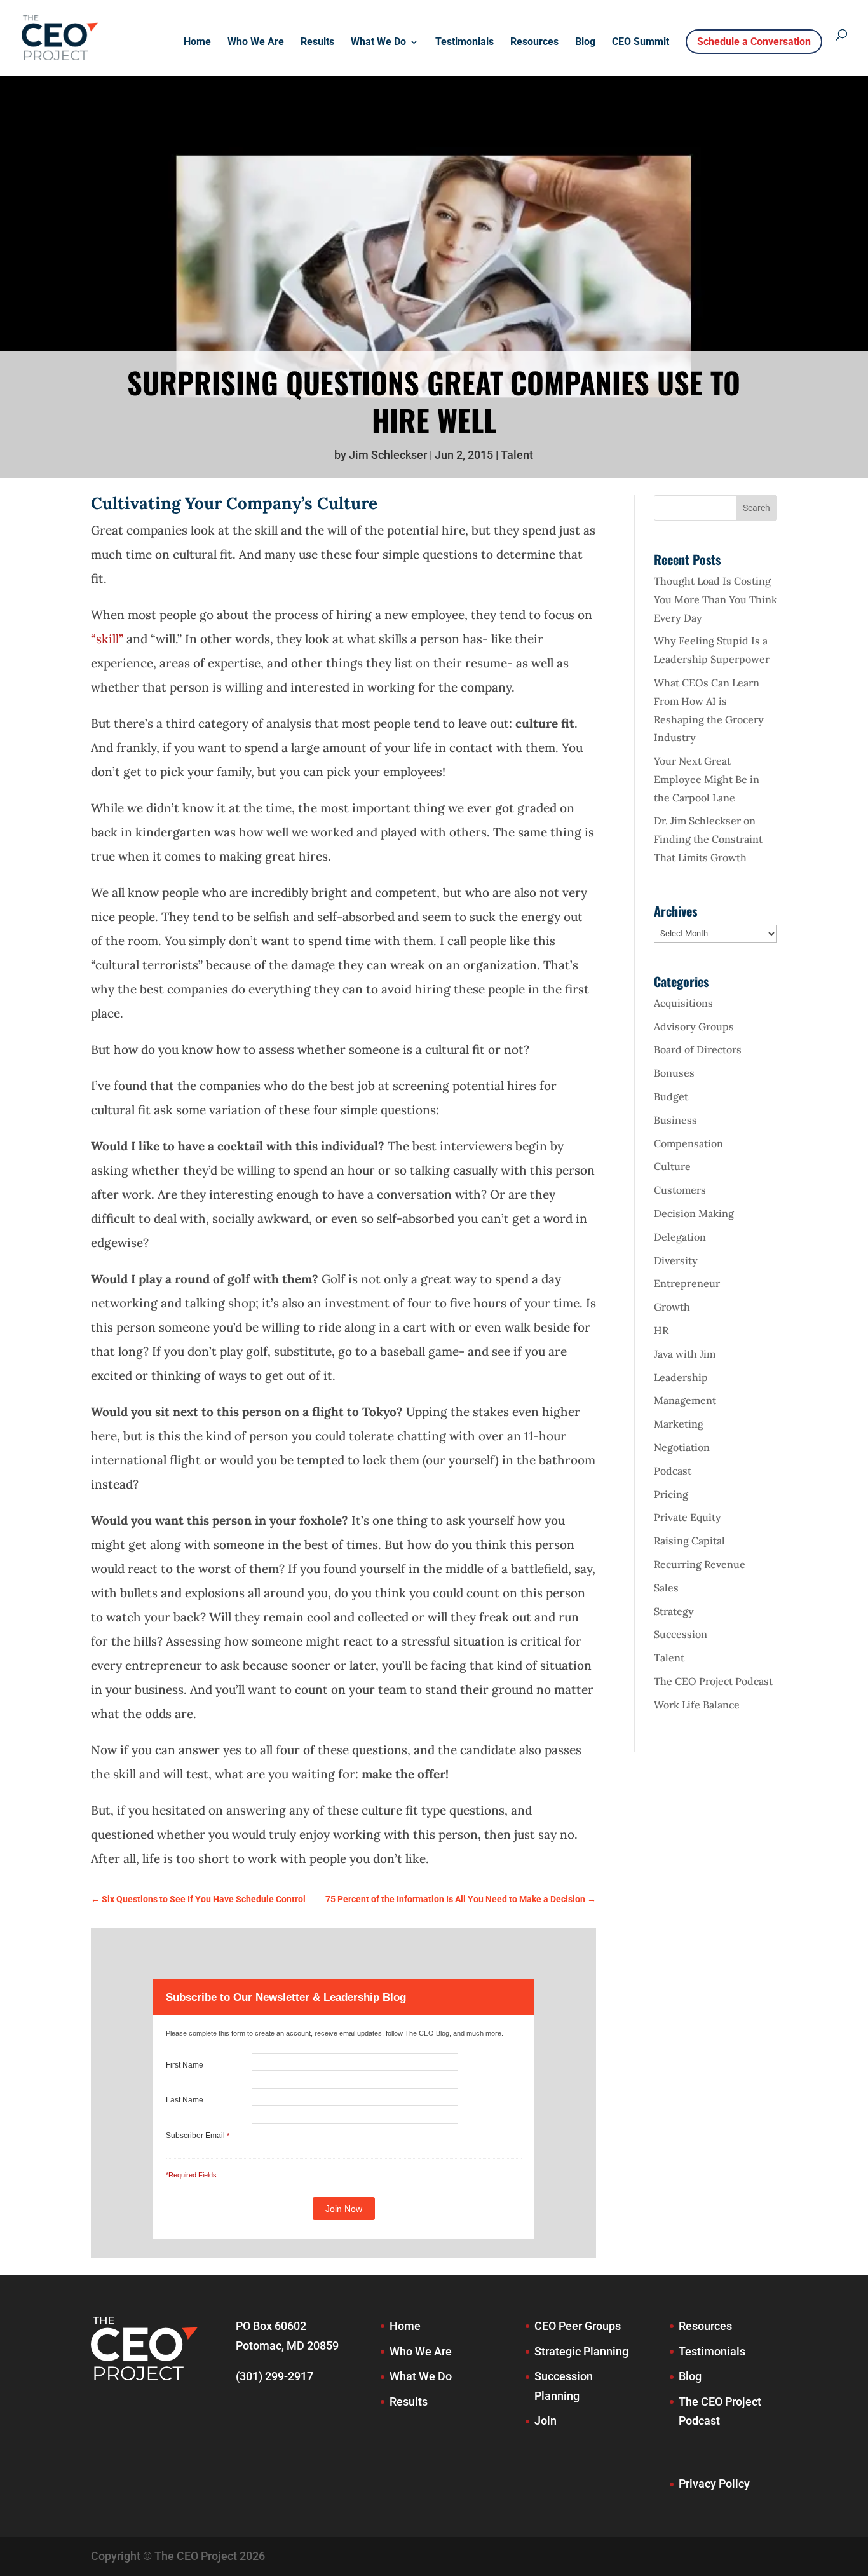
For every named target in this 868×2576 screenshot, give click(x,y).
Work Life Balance (697, 1705)
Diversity (676, 1260)
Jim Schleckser (388, 455)
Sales (666, 1588)
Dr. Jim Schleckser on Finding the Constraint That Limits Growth (708, 839)
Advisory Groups (694, 1026)
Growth (672, 1307)
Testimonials (465, 43)
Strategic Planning (581, 2351)
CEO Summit (641, 43)
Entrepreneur (687, 1283)
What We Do (378, 43)
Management (685, 1400)
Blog (585, 43)
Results (317, 43)
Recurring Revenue (700, 1564)
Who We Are (256, 43)
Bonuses (674, 1073)
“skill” (107, 639)
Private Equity (688, 1517)
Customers (680, 1190)
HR (661, 1330)
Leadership (681, 1377)
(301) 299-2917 (275, 2376)
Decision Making (694, 1213)
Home (197, 43)
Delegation (680, 1237)
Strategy (674, 1611)
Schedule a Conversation (754, 42)
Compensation (688, 1143)
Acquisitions (683, 1003)
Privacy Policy (714, 2484)
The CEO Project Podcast (713, 1681)
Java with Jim (685, 1354)
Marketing (679, 1424)
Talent (517, 455)
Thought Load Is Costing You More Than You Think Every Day (715, 599)
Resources (534, 43)
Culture (672, 1166)
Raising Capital (689, 1541)
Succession (681, 1634)
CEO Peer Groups (578, 2326)
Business (675, 1120)
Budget (671, 1096)
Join (546, 2421)
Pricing (671, 1494)
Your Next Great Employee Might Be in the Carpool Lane (707, 779)
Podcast (673, 1471)
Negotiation (682, 1447)
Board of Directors (698, 1049)
